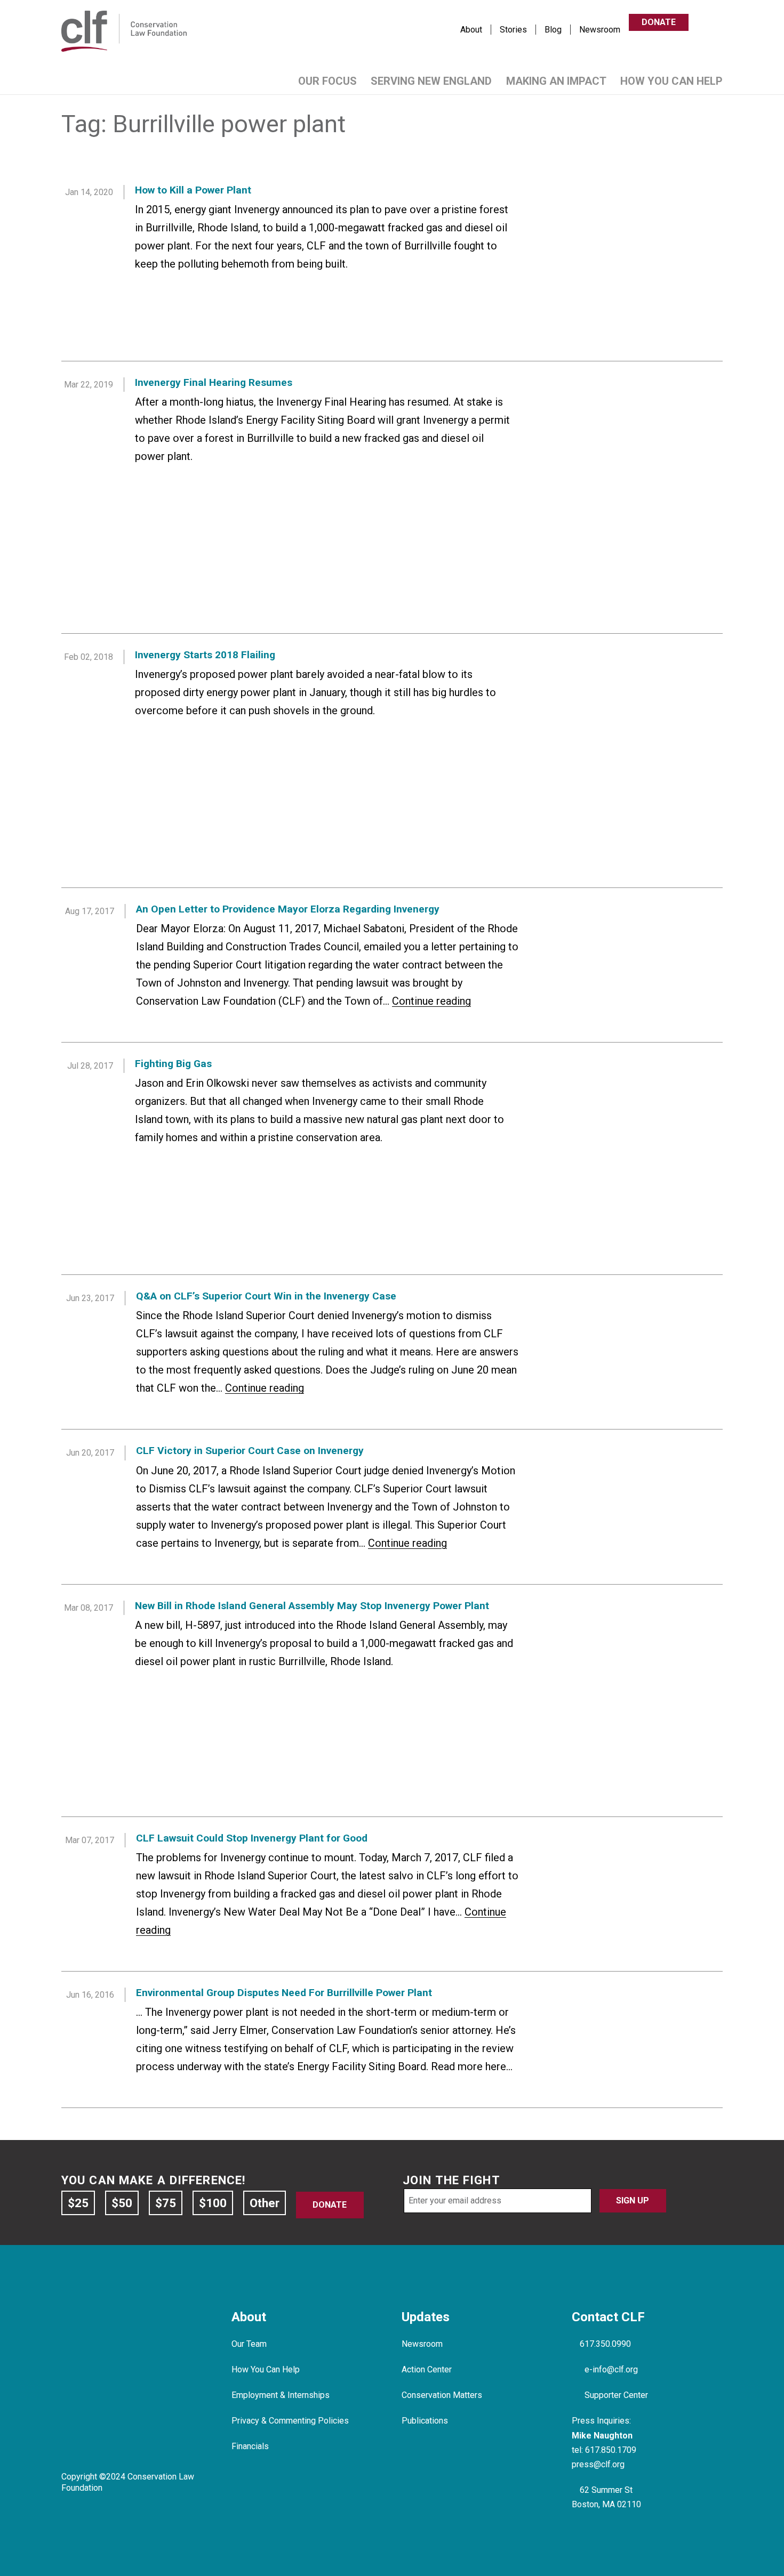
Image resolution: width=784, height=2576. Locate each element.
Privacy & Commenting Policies (290, 2421)
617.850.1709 (611, 2450)
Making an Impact (556, 81)
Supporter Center (616, 2395)
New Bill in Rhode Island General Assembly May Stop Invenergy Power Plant (312, 1606)
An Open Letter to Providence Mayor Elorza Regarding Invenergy (288, 909)
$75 (166, 2203)
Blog (553, 30)
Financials (250, 2446)
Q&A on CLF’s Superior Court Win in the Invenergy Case (266, 1296)
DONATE (659, 23)
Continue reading (431, 1001)
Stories (513, 30)
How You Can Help (671, 81)
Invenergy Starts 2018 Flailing (205, 655)
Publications (425, 2421)
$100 (213, 2203)
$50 (122, 2203)
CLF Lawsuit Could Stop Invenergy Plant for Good (252, 1838)
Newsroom (600, 30)
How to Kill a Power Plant (193, 190)
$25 (78, 2203)
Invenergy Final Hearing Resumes (214, 382)
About (471, 30)
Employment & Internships (281, 2395)
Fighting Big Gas (173, 1064)
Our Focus (327, 81)
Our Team (249, 2344)
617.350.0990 (605, 2344)
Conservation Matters (442, 2395)
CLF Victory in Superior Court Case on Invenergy (250, 1451)
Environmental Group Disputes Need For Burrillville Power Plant (284, 1993)
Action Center (427, 2369)
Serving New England (431, 81)
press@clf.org (598, 2464)
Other (265, 2203)
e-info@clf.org (611, 2369)
